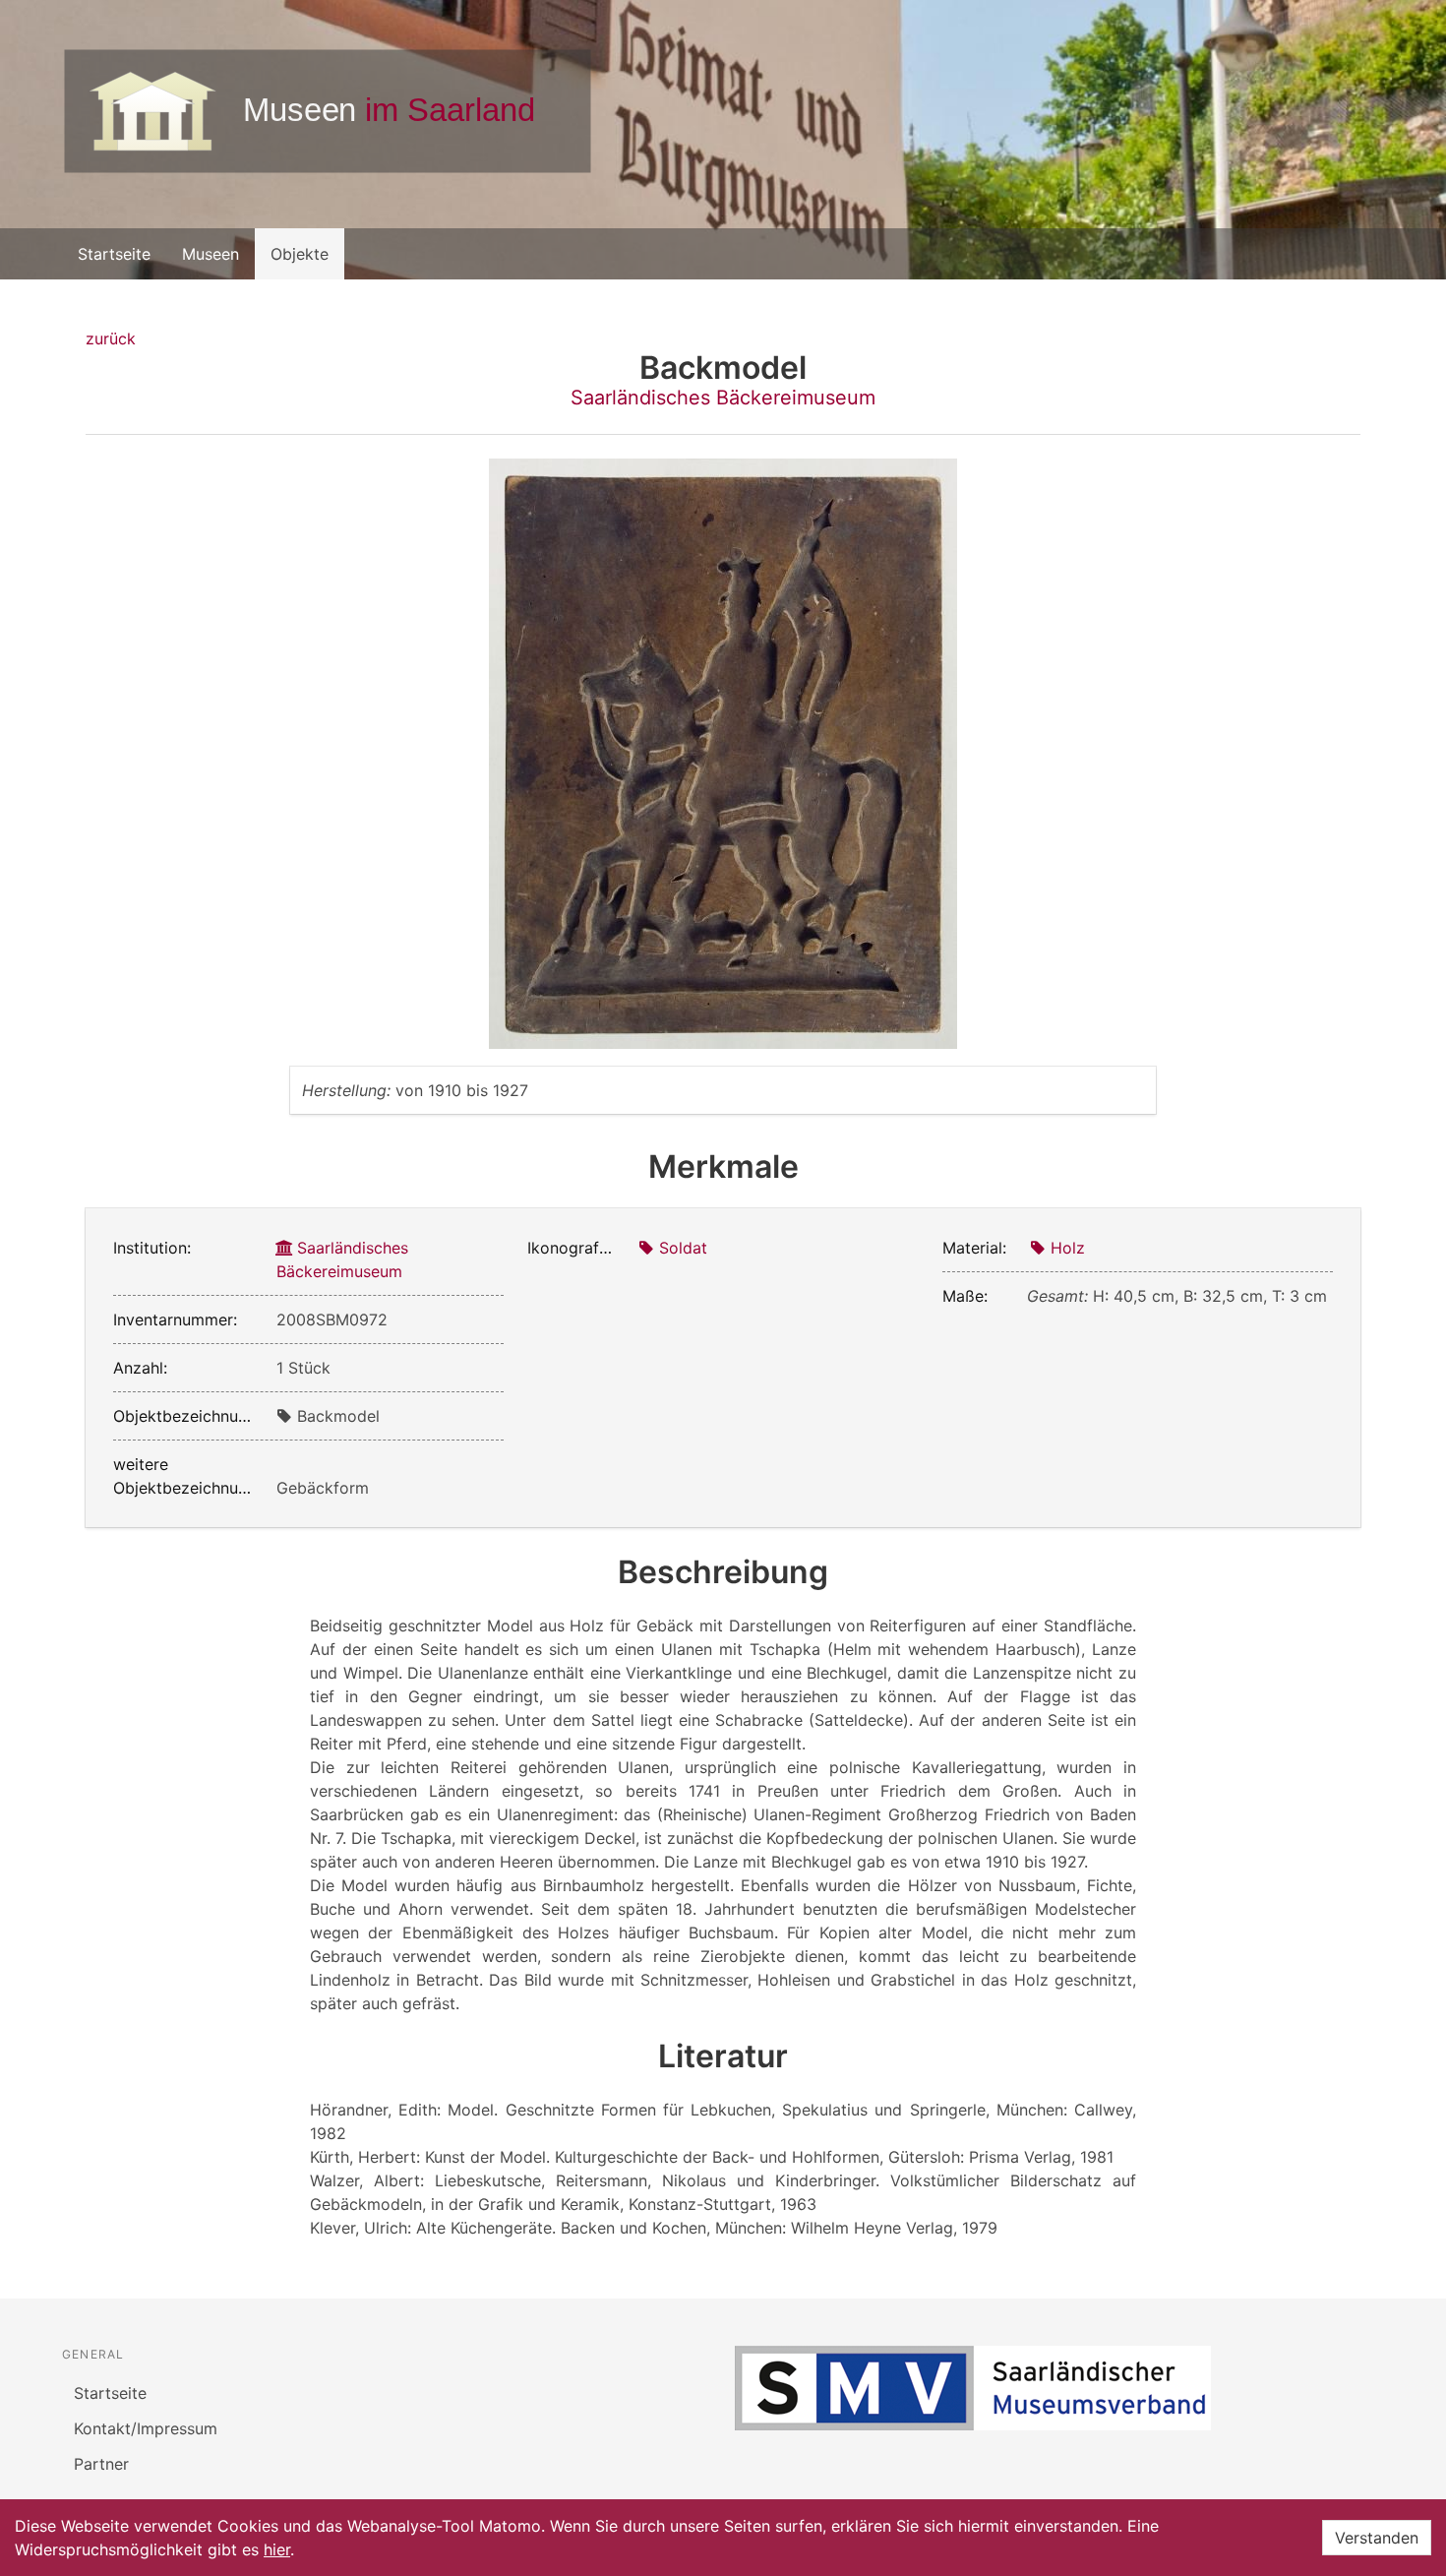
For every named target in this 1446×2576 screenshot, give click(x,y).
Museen (211, 254)
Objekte (300, 254)
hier (277, 2549)
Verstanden (1377, 2538)
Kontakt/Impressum (146, 2428)
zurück (111, 338)
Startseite (114, 254)
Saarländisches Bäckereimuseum (723, 398)
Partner (101, 2464)
